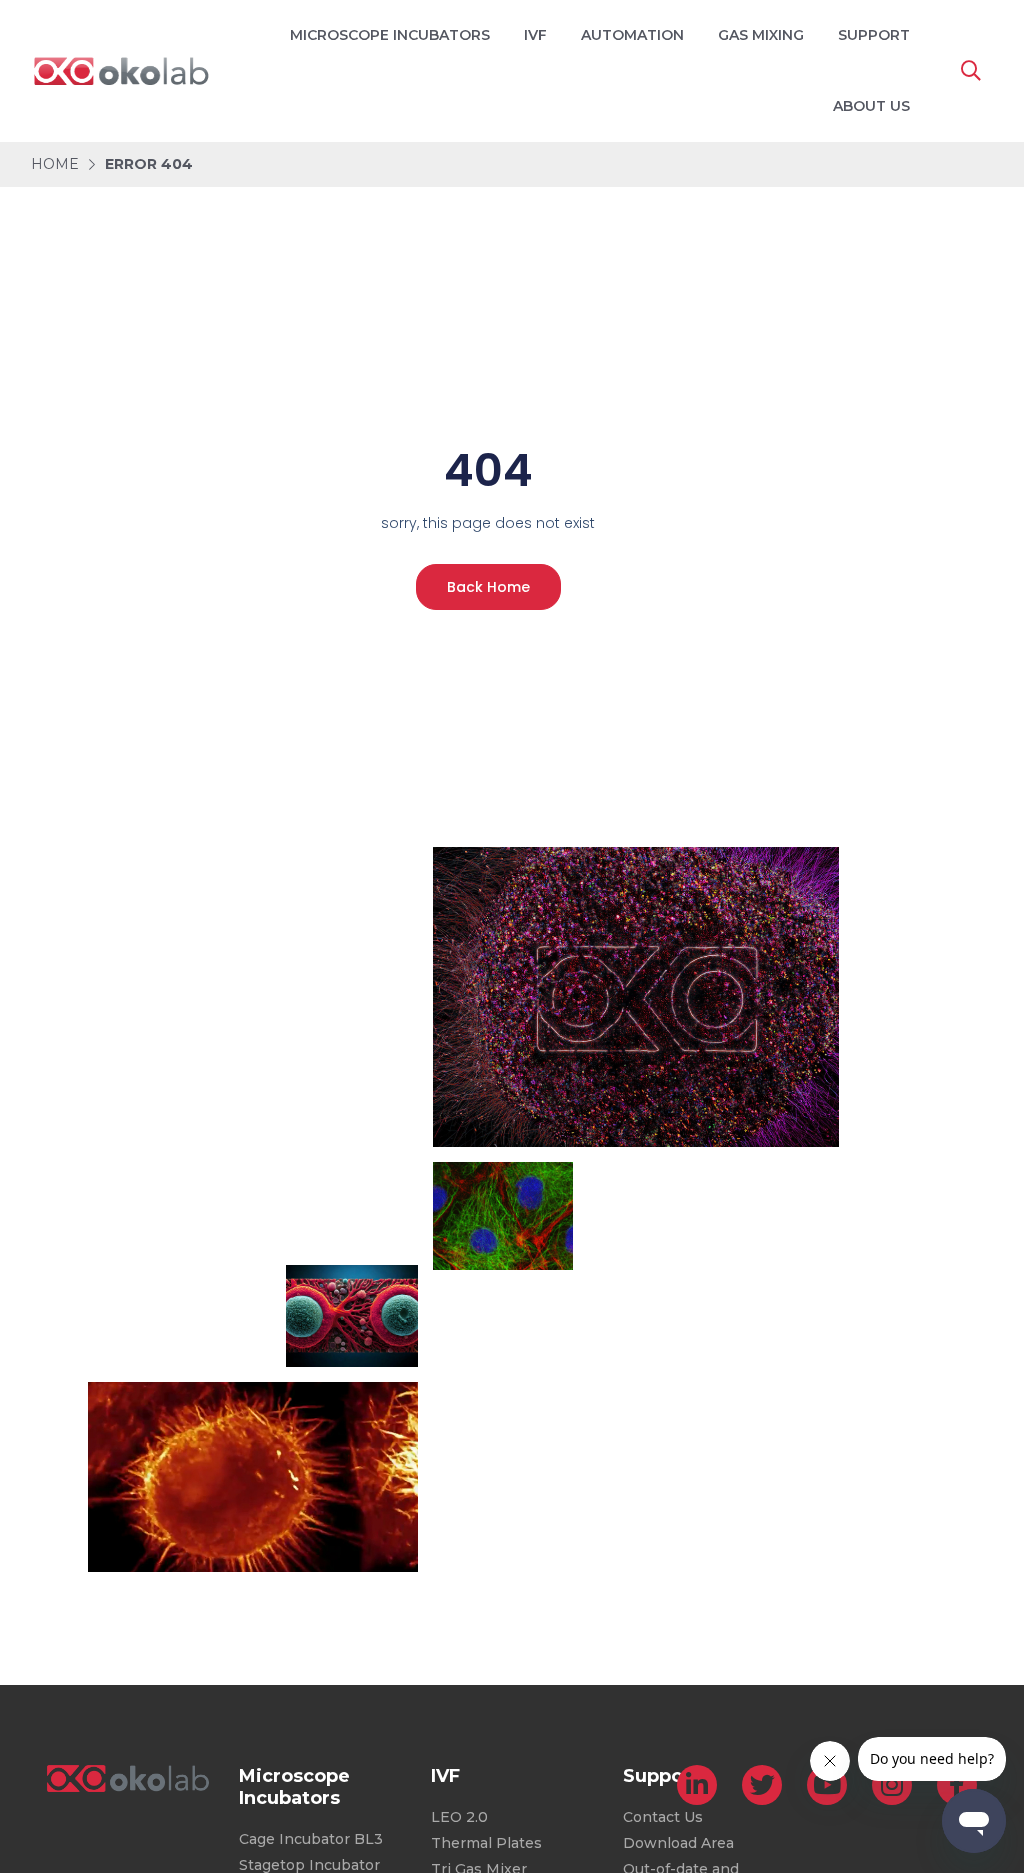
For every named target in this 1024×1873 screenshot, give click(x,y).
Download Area (678, 1843)
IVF (535, 35)
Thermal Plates (486, 1843)
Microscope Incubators (390, 35)
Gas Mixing (761, 35)
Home (55, 164)
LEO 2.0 (459, 1817)
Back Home (488, 587)
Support (874, 35)
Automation (632, 35)
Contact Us (663, 1817)
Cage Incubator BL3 (311, 1839)
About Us (871, 106)
